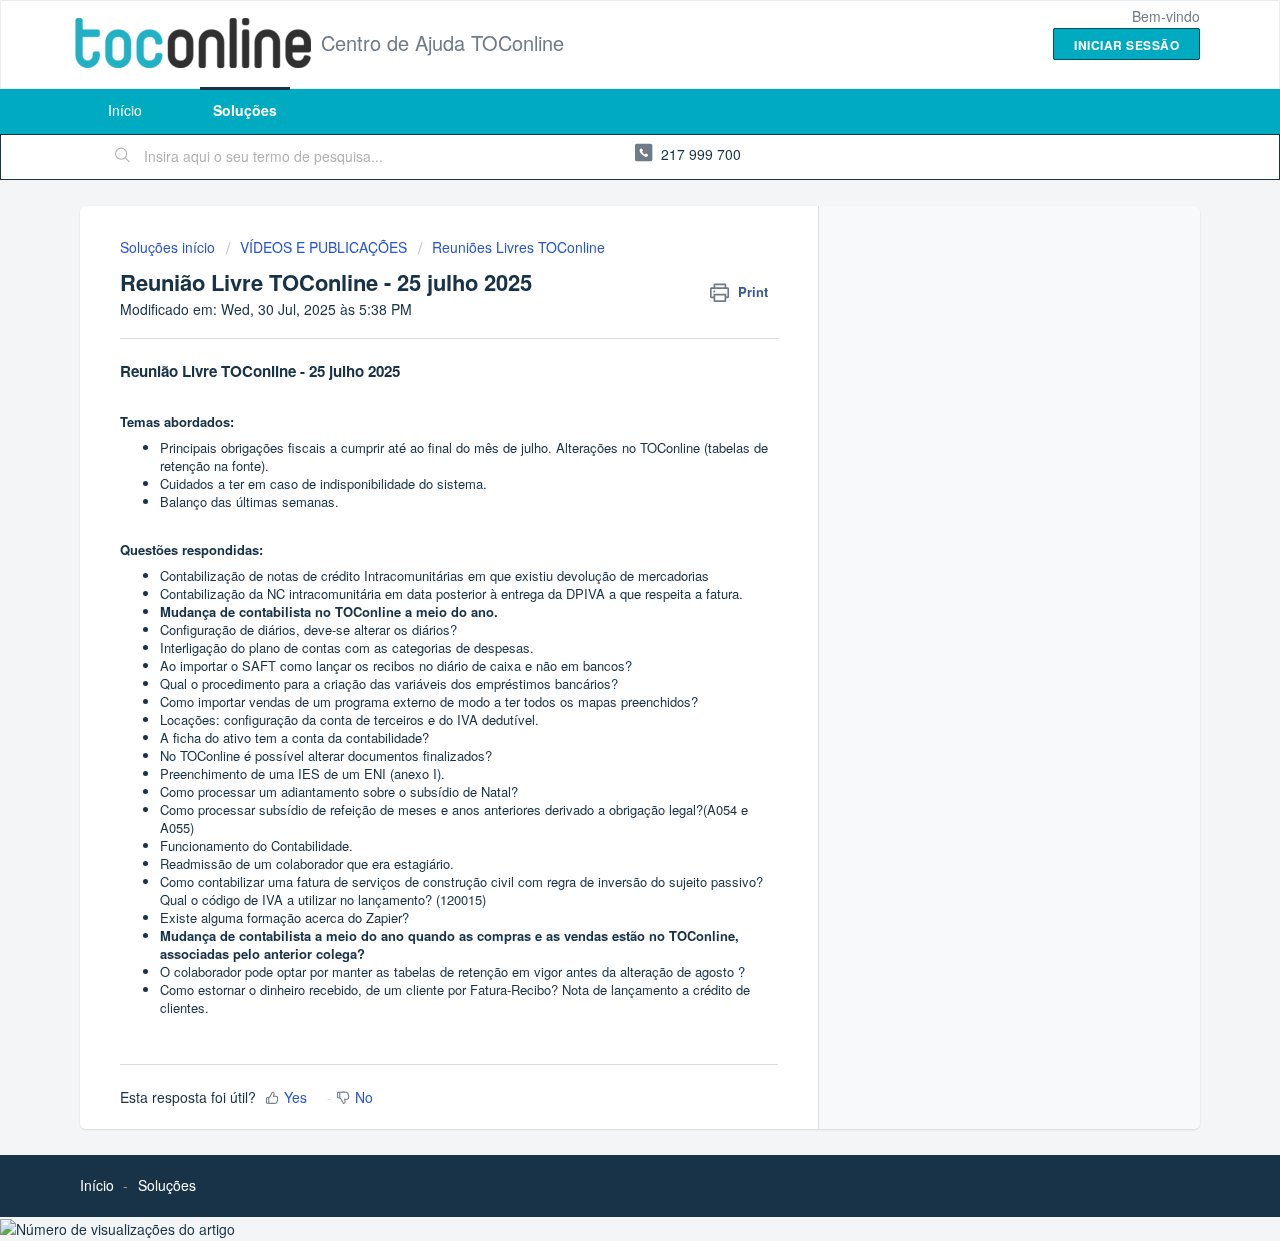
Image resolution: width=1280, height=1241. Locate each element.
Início (125, 110)
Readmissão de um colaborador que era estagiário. (307, 863)
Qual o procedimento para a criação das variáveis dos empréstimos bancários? (391, 683)
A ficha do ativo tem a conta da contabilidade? (294, 737)
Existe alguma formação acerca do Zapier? (284, 917)
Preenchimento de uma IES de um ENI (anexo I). (302, 773)
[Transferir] (603, 360)
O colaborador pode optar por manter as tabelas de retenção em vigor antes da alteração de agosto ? (452, 971)
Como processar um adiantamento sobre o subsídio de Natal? (339, 791)
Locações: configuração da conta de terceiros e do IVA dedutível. (349, 719)
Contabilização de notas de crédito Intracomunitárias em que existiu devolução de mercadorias (434, 575)
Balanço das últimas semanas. (249, 501)
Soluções (245, 110)
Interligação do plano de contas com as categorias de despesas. (347, 647)
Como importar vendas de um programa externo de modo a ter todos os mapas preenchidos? (429, 701)
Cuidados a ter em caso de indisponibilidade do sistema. (323, 483)
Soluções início (169, 247)
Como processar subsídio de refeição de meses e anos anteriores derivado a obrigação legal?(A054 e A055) (454, 818)
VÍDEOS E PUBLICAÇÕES (323, 247)
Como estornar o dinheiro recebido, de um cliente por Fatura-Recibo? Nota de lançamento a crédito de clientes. (455, 998)
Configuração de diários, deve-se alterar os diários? (308, 629)
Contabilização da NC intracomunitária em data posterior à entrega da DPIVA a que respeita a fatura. (451, 593)
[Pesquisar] (123, 157)
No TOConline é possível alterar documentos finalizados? (326, 755)
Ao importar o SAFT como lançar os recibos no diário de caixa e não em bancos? (396, 665)
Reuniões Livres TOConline (518, 247)
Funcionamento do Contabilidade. (256, 845)
